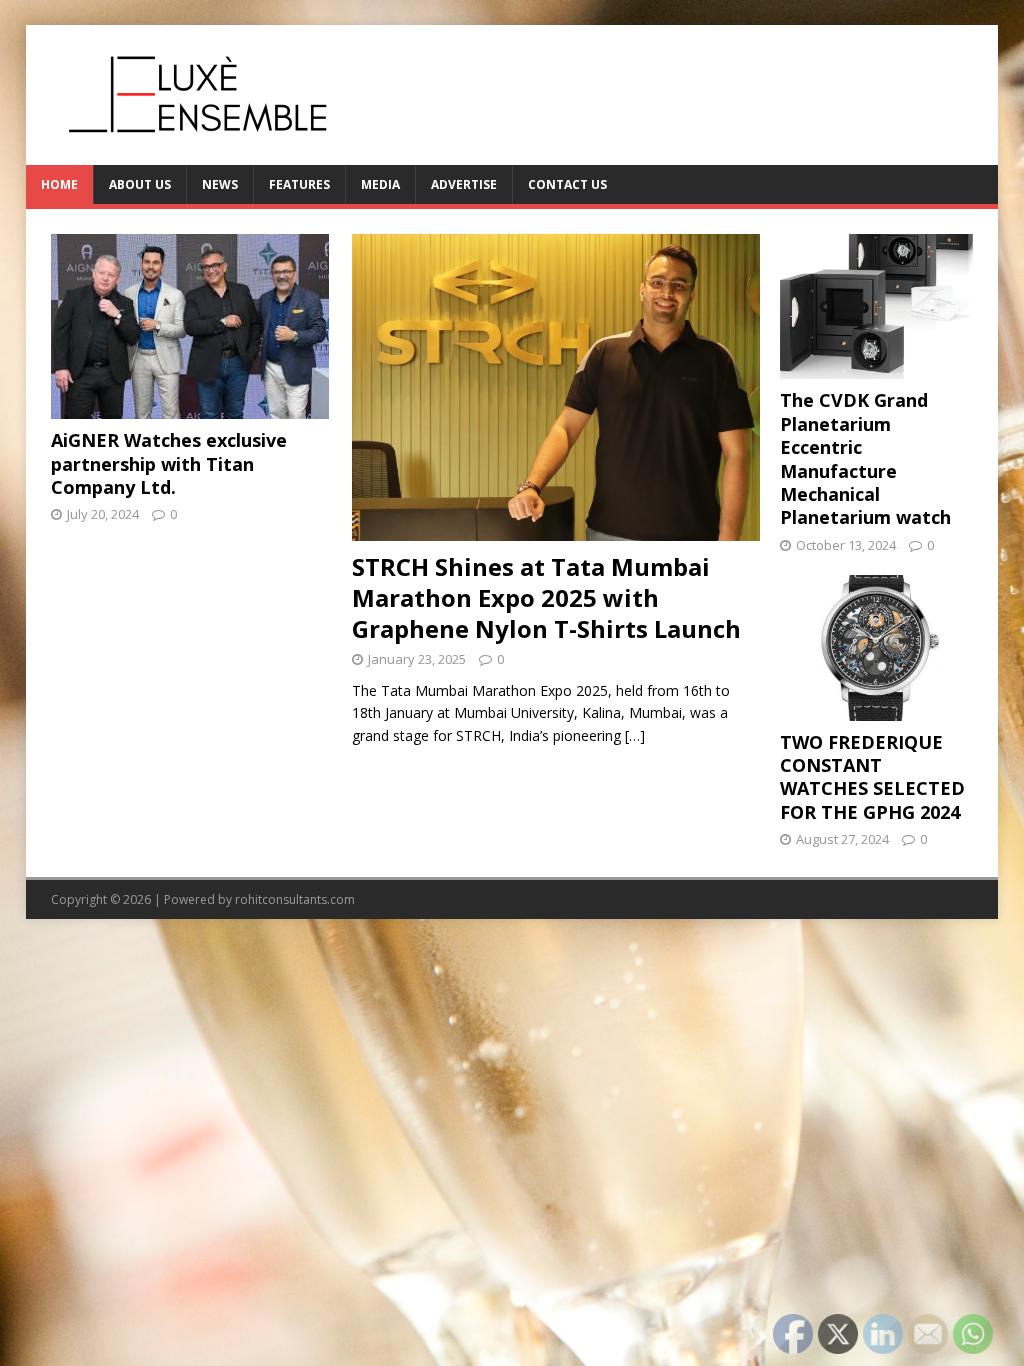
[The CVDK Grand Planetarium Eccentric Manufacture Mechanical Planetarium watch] (876, 367)
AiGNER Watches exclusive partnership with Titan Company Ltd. (169, 463)
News (220, 184)
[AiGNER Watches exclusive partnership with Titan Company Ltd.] (190, 407)
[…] (635, 735)
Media (380, 184)
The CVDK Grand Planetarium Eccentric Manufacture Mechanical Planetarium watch (865, 458)
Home (59, 184)
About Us (140, 184)
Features (299, 184)
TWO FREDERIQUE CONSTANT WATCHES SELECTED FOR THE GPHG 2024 (872, 777)
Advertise (464, 184)
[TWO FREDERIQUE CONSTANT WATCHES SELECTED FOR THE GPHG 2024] (876, 708)
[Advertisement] (190, 686)
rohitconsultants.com (295, 899)
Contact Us (567, 184)
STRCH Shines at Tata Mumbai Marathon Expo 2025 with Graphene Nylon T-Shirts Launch (546, 597)
